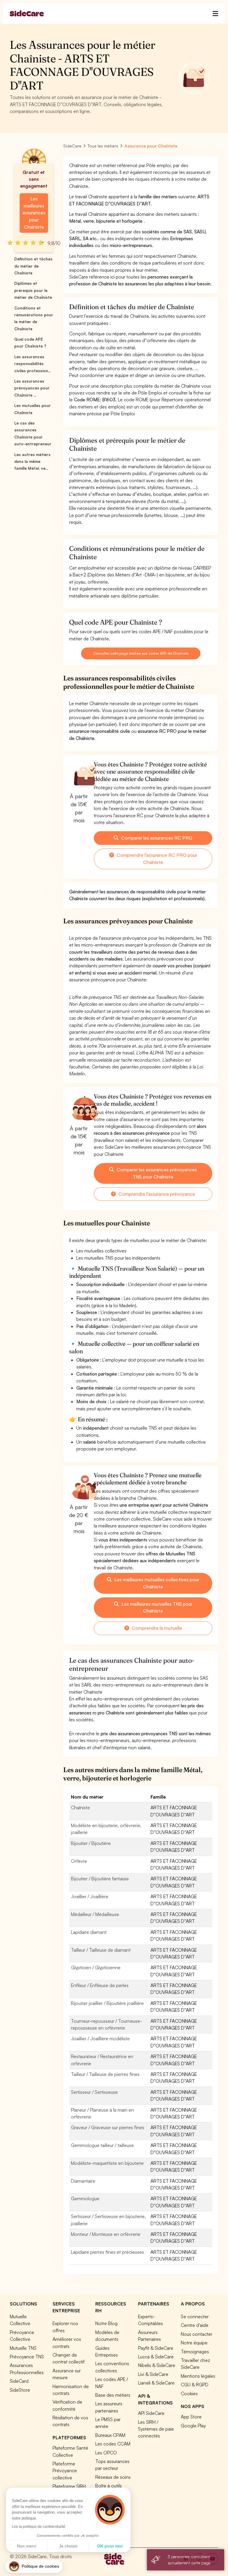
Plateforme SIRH (69, 2486)
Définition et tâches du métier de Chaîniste (33, 266)
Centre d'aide (195, 2325)
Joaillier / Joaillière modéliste (100, 2039)
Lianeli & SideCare (156, 2383)
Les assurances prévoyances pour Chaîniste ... (32, 388)
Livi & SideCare (153, 2374)
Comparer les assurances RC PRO (156, 838)
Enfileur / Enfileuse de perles (100, 1985)
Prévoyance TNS (27, 2357)
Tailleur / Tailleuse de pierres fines (105, 2074)
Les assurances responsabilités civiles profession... (33, 364)
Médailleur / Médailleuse (95, 1914)
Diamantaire (83, 2181)
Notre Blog (106, 2323)
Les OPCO (106, 2453)
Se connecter (195, 2316)
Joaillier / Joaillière (90, 1896)
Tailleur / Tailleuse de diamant (101, 1950)
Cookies (189, 2393)
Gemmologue (85, 2198)
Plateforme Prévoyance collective (65, 2471)
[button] (34, 2566)
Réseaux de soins (113, 2477)
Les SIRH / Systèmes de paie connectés (156, 2429)
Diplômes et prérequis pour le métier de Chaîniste (33, 290)
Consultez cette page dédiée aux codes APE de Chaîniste (141, 653)
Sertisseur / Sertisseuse (94, 2092)
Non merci (27, 2546)
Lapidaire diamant (89, 1932)
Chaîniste (80, 1808)
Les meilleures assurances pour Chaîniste (34, 213)
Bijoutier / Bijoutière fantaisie (100, 1879)
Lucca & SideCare (156, 2357)
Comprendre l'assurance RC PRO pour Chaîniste (156, 859)
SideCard (19, 2381)
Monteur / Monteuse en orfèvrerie (106, 2234)
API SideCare (151, 2413)
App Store (191, 2417)
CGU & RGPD (195, 2385)
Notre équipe (194, 2343)
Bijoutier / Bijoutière (91, 1843)
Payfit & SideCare (156, 2348)
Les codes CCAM (113, 2444)
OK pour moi (110, 2546)
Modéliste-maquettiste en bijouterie (107, 2163)
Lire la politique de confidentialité (39, 2527)
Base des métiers (113, 2395)
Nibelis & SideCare (157, 2365)
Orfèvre (79, 1861)
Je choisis (68, 2546)
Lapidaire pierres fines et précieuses (107, 2252)
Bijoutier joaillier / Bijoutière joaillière (107, 2003)
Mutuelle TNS (23, 2348)
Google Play (193, 2426)
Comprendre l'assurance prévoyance (156, 1194)
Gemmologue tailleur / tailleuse (102, 2145)
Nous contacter (197, 2334)
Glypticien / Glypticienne (96, 1967)
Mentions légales (198, 2376)
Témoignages (195, 2352)
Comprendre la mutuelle (156, 1628)
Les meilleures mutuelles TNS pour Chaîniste (156, 1607)
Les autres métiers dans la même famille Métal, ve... (32, 462)
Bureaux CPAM (110, 2435)
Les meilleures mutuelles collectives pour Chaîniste (156, 1583)
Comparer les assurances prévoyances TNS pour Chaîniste (156, 1173)
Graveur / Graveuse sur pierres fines (108, 2127)
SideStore (20, 2390)
